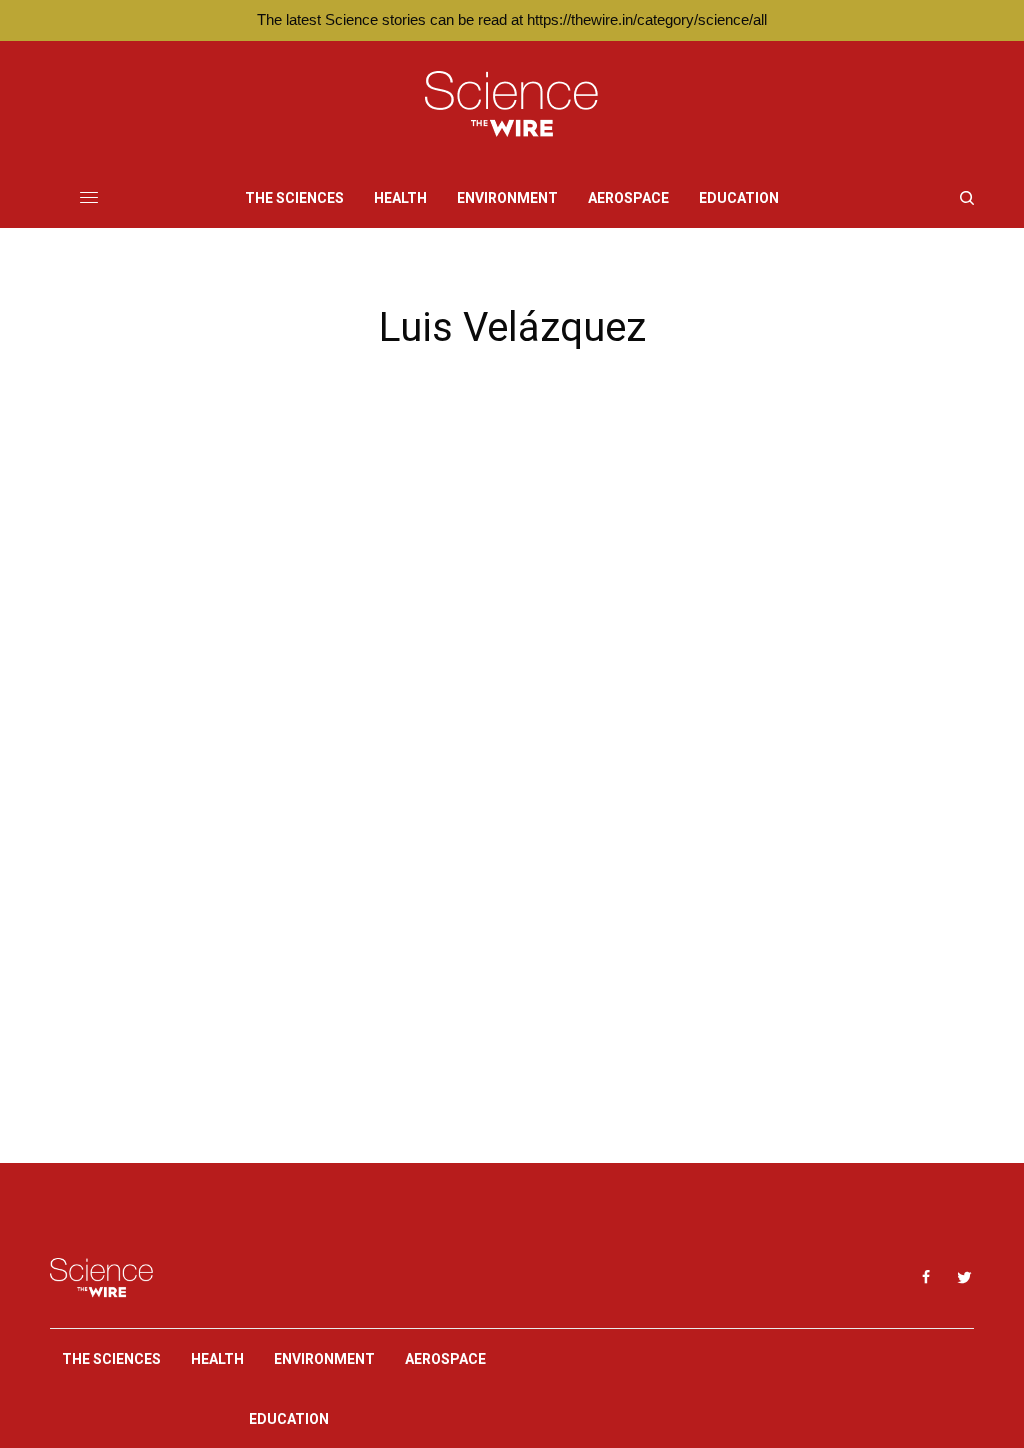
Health (217, 1359)
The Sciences (111, 1359)
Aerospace (445, 1359)
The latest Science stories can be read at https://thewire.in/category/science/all (512, 19)
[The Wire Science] (511, 104)
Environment (324, 1359)
